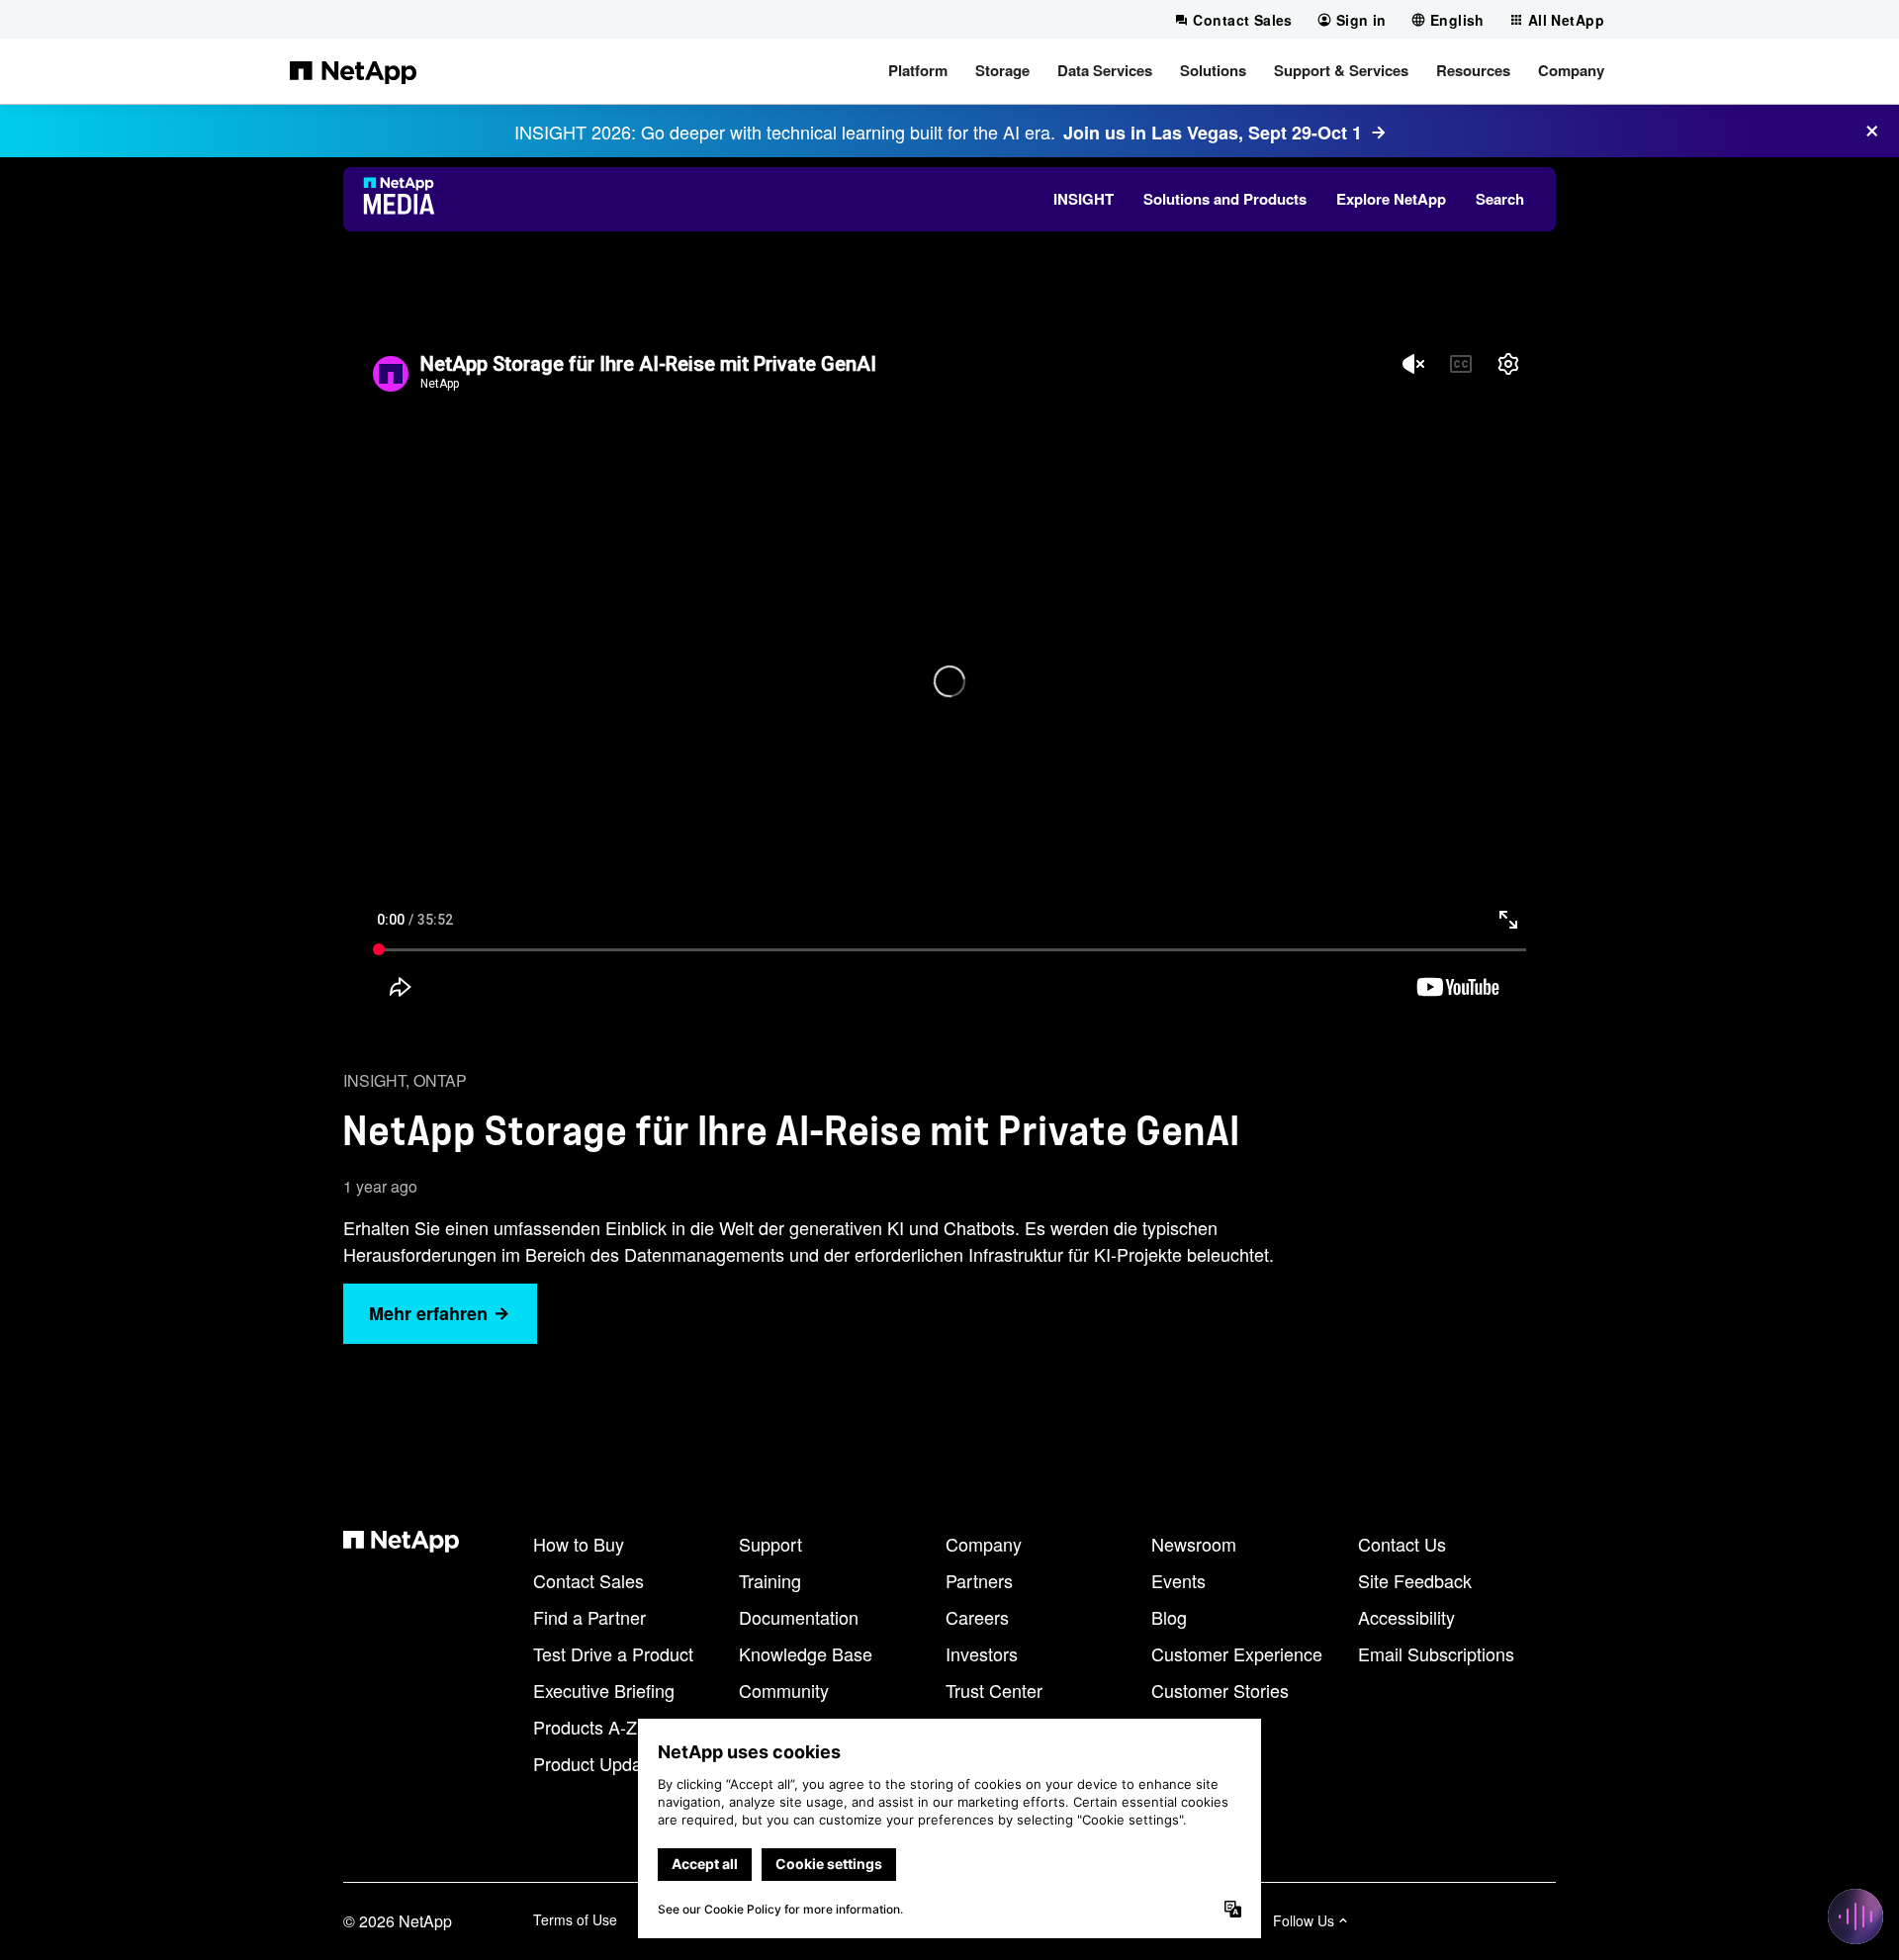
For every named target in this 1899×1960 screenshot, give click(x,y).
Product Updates (599, 1763)
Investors (982, 1653)
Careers (977, 1617)
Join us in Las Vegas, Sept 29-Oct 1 (1213, 133)
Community (784, 1690)
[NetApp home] (353, 71)
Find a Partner (589, 1617)
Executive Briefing (604, 1690)
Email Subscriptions (1436, 1653)
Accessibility (1406, 1617)
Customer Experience (1237, 1653)
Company (984, 1544)
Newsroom (1194, 1544)
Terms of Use (575, 1919)
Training (770, 1580)
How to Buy (579, 1544)
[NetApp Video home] (405, 199)
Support (770, 1544)
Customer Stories (1220, 1690)
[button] (918, 71)
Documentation (799, 1617)
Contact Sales (588, 1580)
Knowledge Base (806, 1653)
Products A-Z (585, 1727)
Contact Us (1402, 1544)
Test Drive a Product (613, 1653)
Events (1178, 1580)
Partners (979, 1580)
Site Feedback (1415, 1580)
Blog (1169, 1617)
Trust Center (994, 1690)
